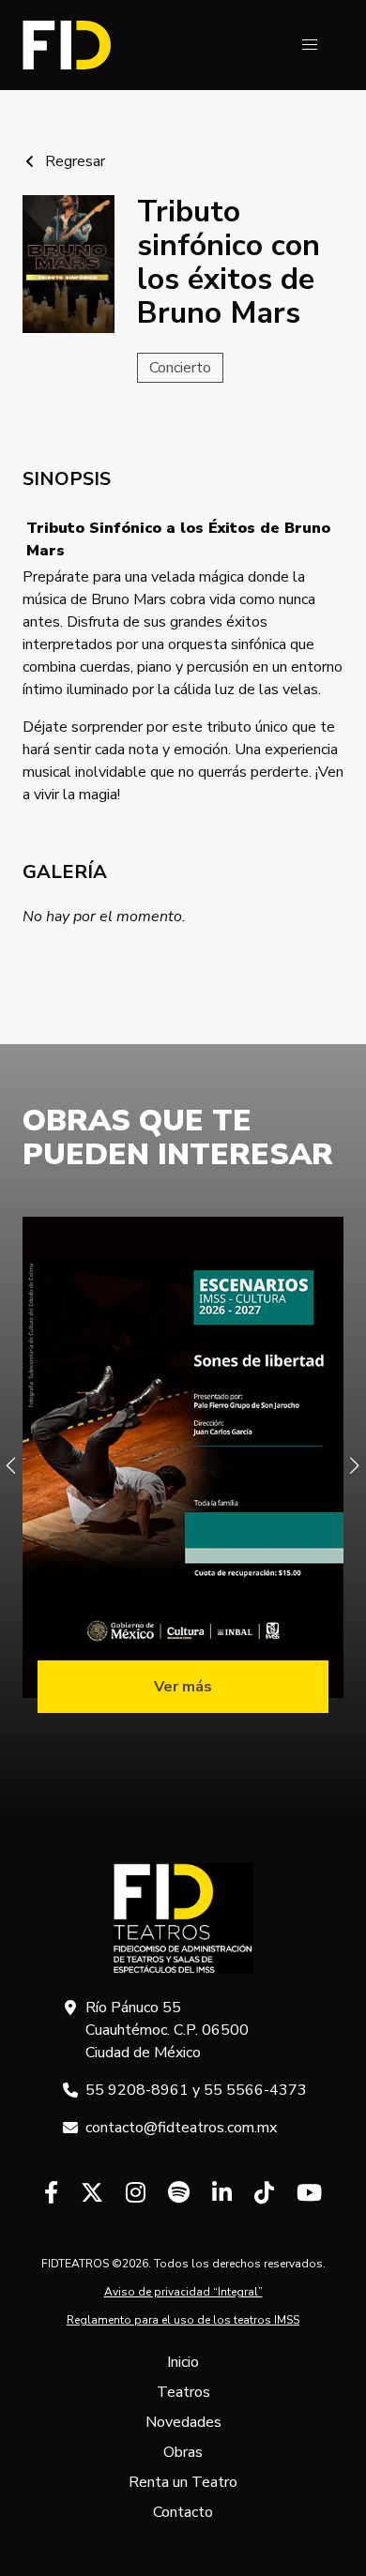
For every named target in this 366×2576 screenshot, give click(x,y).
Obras (183, 2452)
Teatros (183, 2392)
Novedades (183, 2422)
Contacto (183, 2512)
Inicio (183, 2362)
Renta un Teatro (183, 2482)
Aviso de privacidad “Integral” (183, 2292)
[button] (310, 45)
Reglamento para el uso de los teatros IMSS (183, 2320)
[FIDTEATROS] (67, 45)
